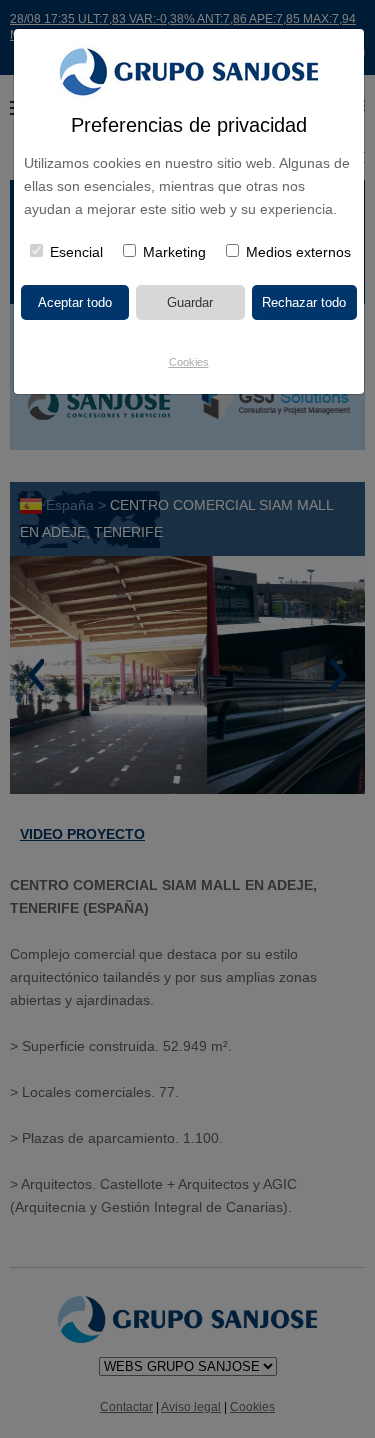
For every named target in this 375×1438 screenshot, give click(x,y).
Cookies (189, 362)
